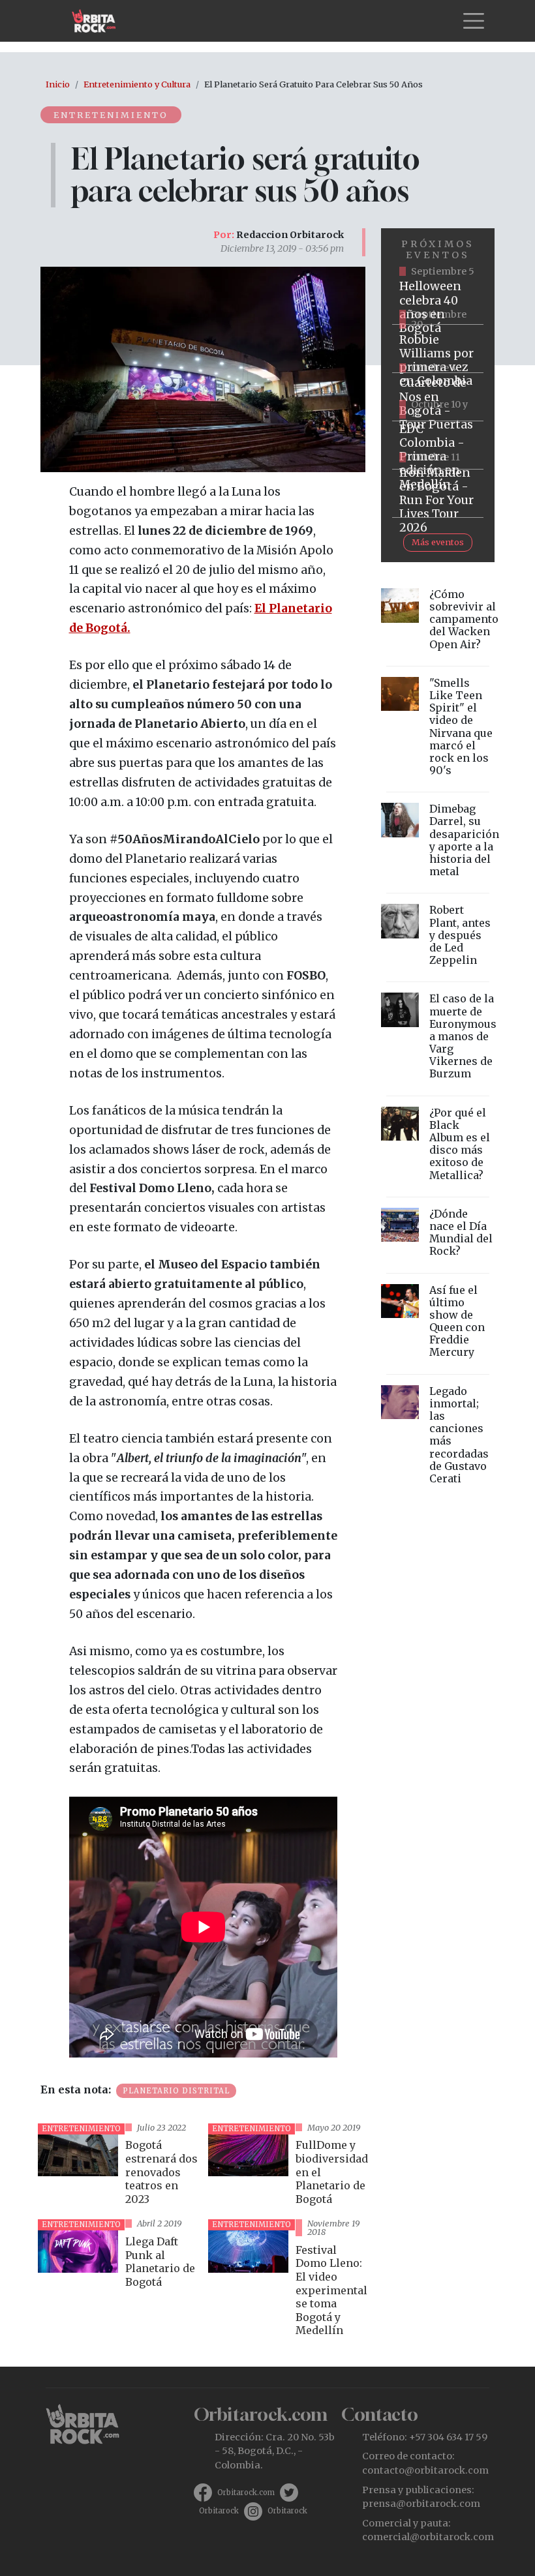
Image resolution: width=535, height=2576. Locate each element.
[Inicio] (99, 21)
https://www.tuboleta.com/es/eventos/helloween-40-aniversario (438, 301)
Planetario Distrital (176, 2091)
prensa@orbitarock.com (421, 2504)
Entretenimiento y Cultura (137, 84)
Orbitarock (219, 2511)
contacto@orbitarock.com (425, 2470)
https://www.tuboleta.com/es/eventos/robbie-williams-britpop (438, 349)
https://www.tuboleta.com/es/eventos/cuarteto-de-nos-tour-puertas (438, 397)
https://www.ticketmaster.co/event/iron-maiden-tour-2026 (438, 494)
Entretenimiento (111, 115)
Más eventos (438, 542)
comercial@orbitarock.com (428, 2537)
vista (118, 2166)
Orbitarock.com (246, 2493)
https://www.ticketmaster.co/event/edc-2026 (438, 445)
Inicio (58, 84)
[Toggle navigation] (474, 21)
